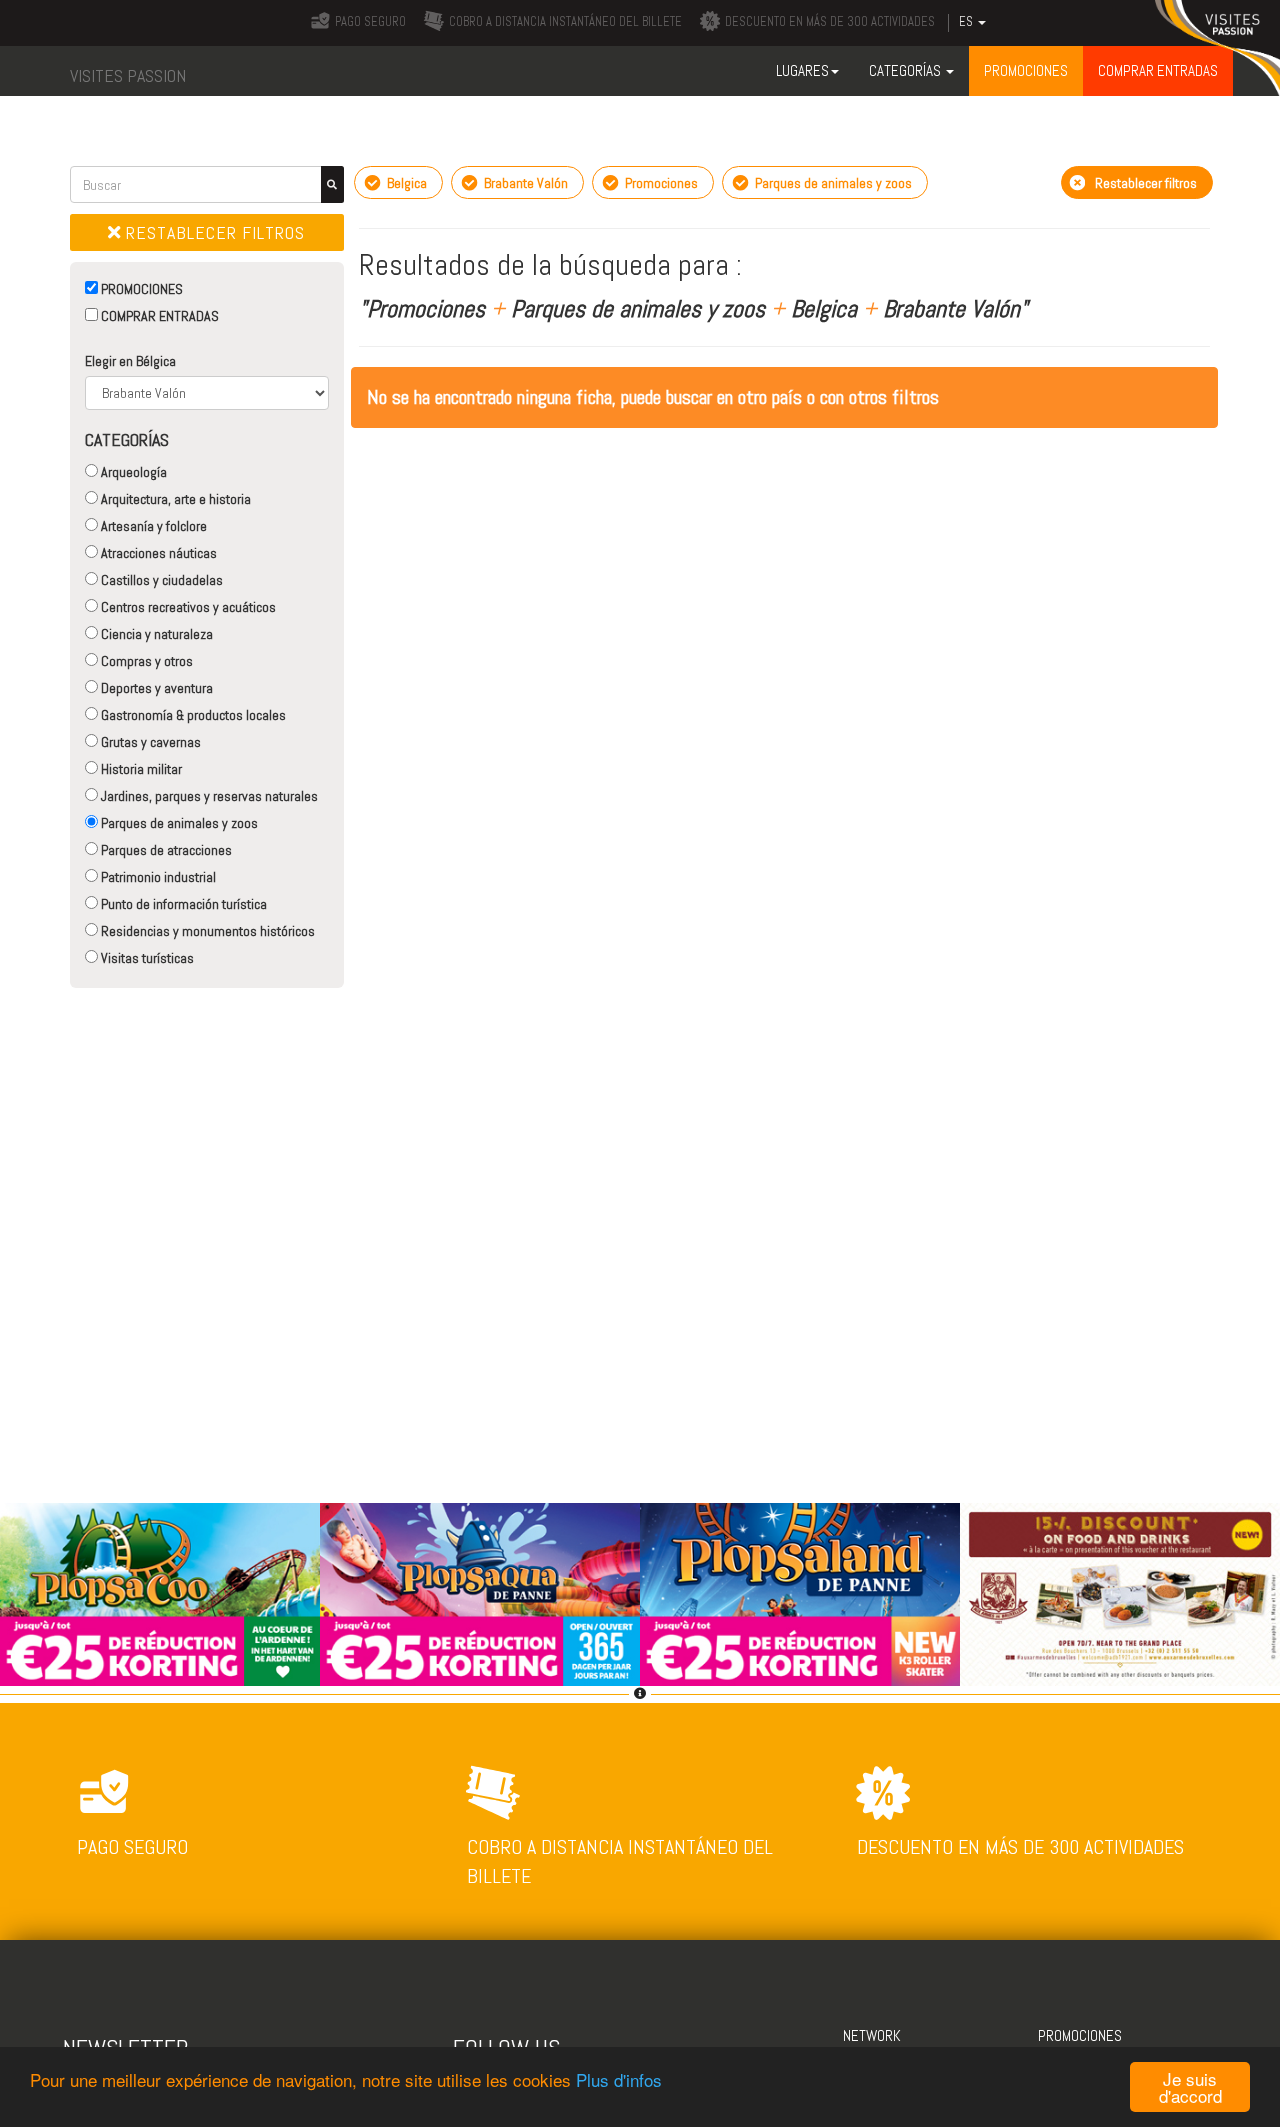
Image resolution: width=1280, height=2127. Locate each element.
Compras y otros (145, 661)
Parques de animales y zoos (178, 823)
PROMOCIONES (140, 289)
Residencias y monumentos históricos (206, 931)
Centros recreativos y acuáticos (187, 607)
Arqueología (132, 472)
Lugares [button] (802, 70)
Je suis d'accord (1190, 2087)
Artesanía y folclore (152, 526)
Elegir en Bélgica (130, 361)
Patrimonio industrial (157, 877)
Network (872, 2035)
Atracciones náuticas (157, 553)
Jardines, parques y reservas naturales (208, 796)
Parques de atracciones (165, 850)
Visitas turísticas (146, 958)
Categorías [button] (906, 70)
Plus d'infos (619, 2079)
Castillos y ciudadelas (160, 580)
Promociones (660, 183)
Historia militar (140, 769)
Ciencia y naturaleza (155, 634)
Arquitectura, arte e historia (174, 499)
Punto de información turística (182, 904)
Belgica (405, 183)
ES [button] (967, 22)
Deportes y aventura (155, 688)
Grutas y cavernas (149, 742)
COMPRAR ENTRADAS (158, 316)
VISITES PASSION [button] (128, 75)
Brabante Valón (524, 183)
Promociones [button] (1026, 70)
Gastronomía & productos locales (192, 715)
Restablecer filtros (213, 232)
